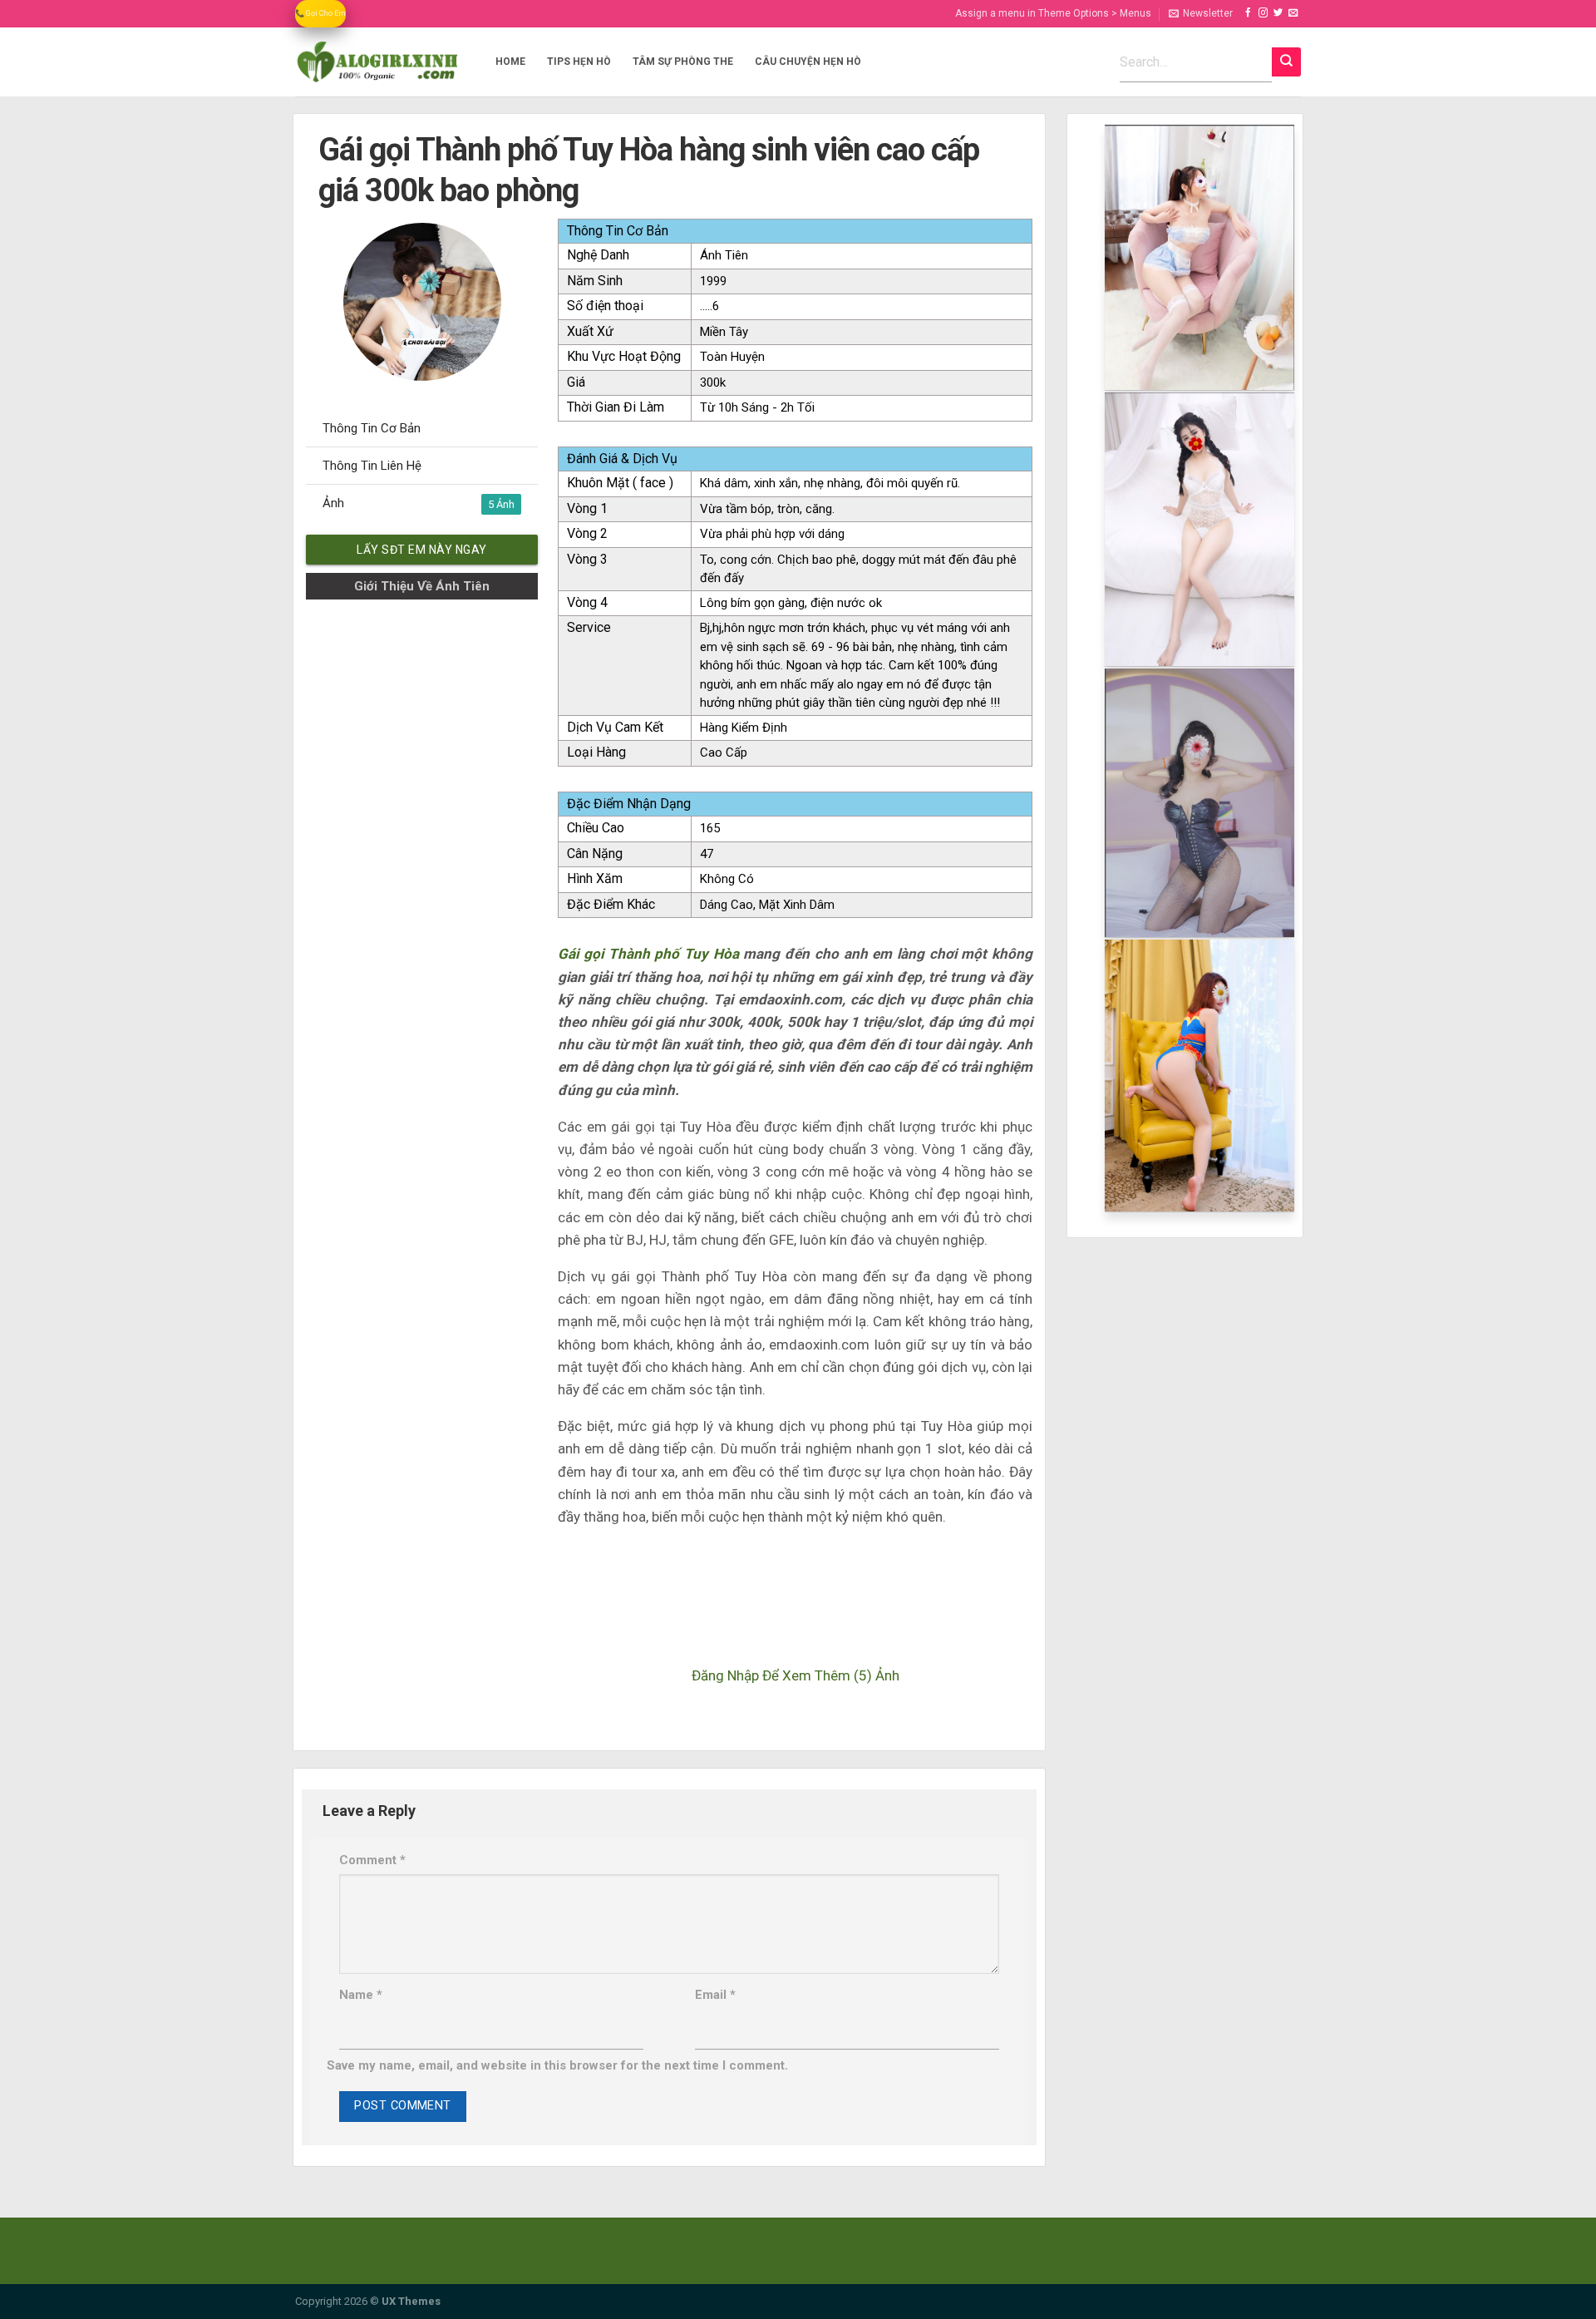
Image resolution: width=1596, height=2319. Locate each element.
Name (361, 1995)
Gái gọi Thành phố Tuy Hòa (648, 954)
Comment (372, 1860)
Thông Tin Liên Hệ (372, 466)
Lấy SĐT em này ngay (422, 550)
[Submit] (1286, 62)
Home (510, 62)
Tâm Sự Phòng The (683, 62)
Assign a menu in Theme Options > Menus (1053, 13)
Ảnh (409, 503)
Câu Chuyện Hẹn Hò (808, 62)
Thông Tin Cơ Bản (372, 428)
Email (715, 1995)
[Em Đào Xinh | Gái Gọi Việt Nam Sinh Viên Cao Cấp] (377, 62)
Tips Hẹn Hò (579, 62)
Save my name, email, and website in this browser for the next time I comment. (557, 2065)
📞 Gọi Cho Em (320, 13)
